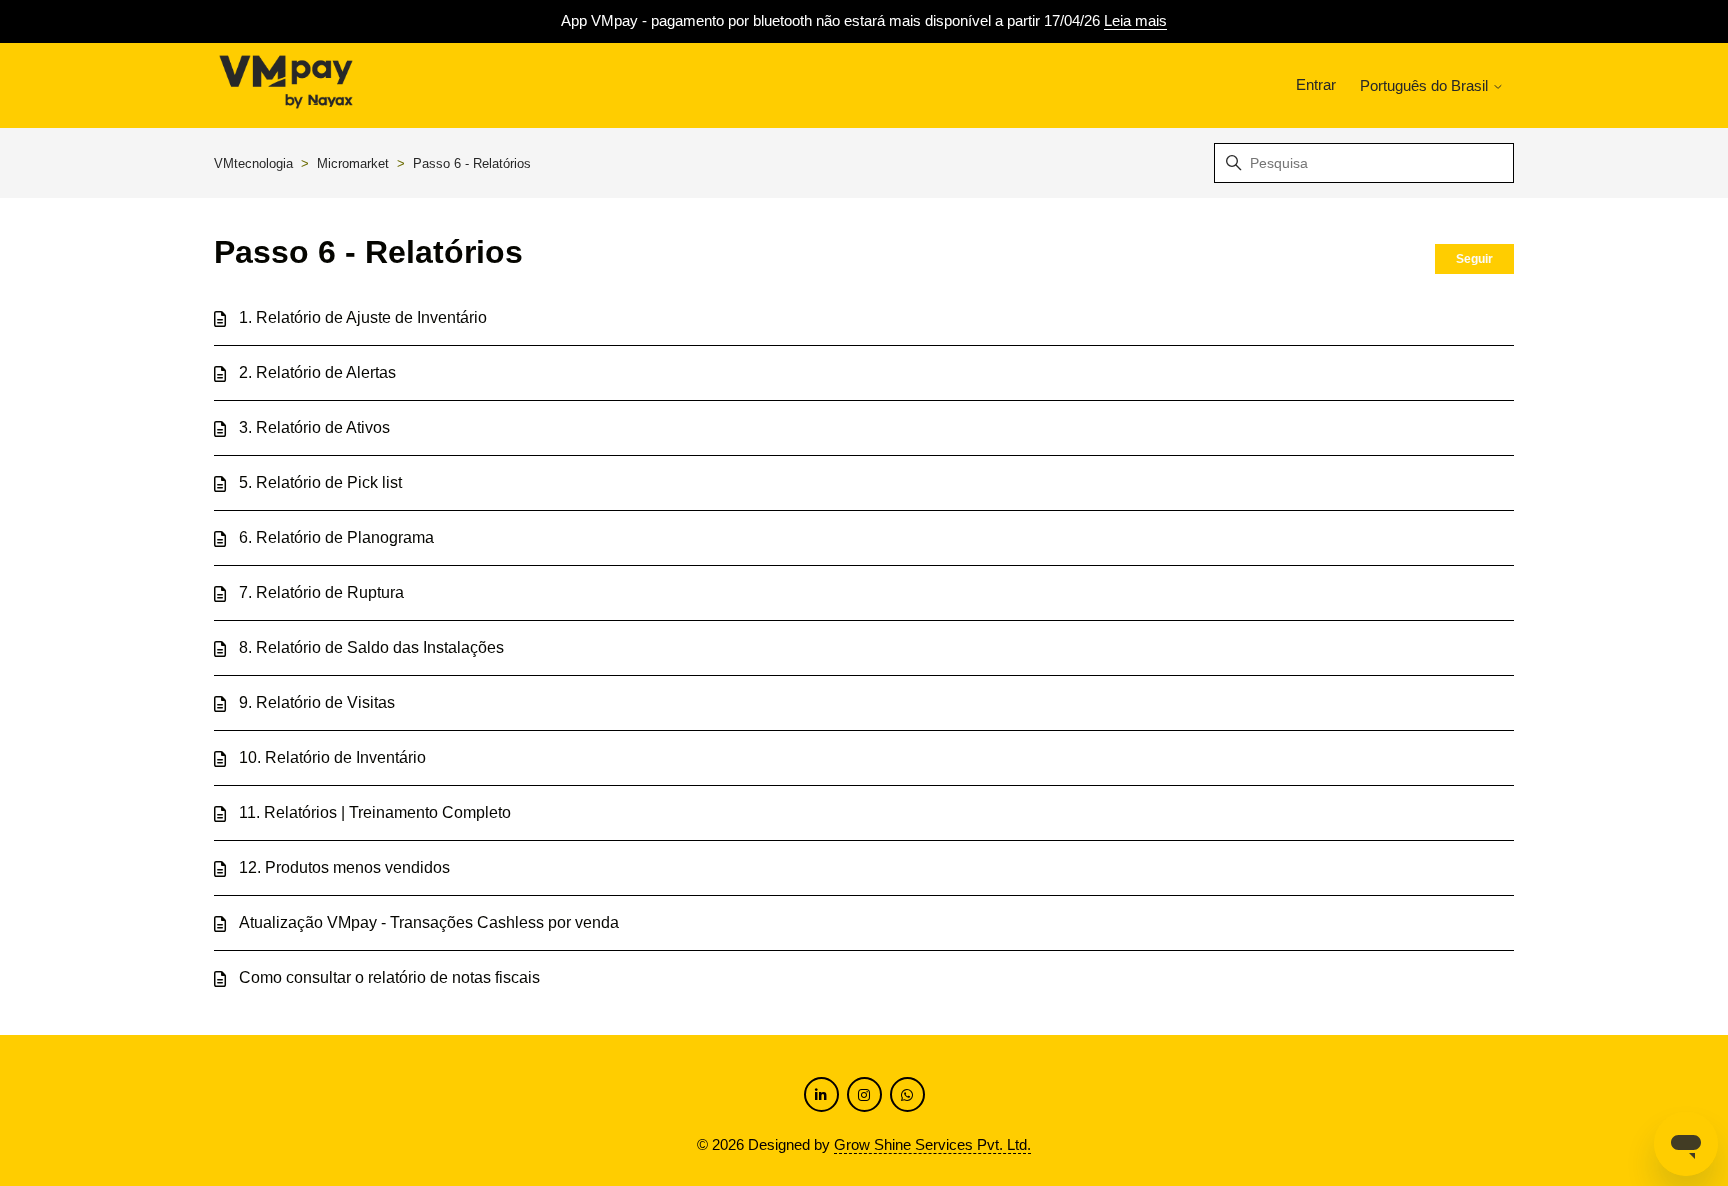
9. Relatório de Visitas (317, 702)
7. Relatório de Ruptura (321, 592)
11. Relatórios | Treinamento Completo (375, 812)
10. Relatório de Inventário (332, 757)
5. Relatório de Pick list (320, 482)
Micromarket (355, 163)
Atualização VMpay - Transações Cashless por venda (429, 922)
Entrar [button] (1316, 84)
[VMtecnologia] (286, 85)
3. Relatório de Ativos (314, 427)
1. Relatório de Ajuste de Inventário (363, 317)
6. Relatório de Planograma (336, 537)
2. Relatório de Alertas (317, 372)
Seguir (1474, 259)
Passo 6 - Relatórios (472, 163)
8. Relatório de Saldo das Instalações (371, 647)
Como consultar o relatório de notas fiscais (389, 977)
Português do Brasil (1426, 85)
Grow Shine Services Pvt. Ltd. (932, 1144)
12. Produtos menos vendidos (344, 867)
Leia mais (1135, 20)
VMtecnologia (253, 163)
